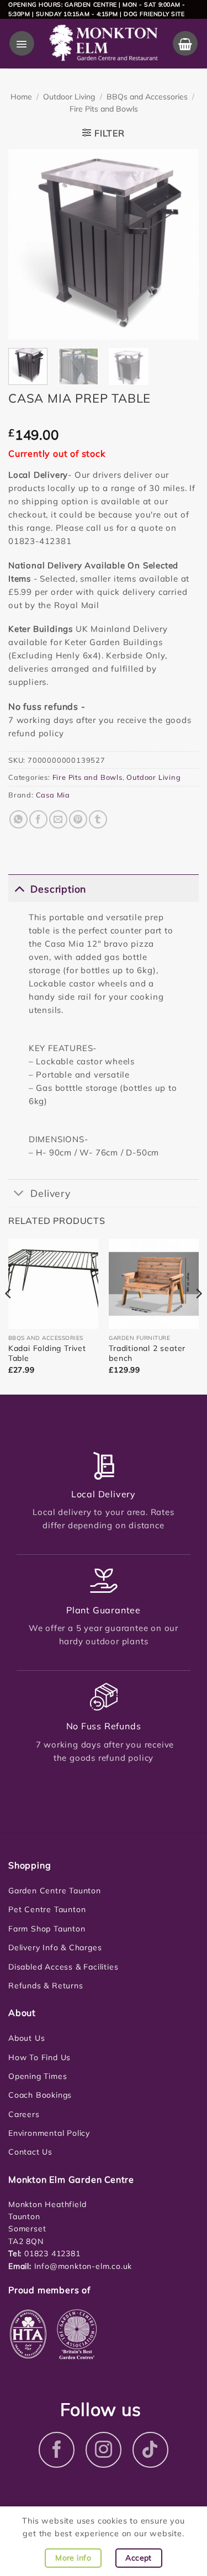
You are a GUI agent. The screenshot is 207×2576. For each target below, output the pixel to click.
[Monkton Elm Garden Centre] (103, 44)
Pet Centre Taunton (47, 1909)
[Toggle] (19, 888)
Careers (24, 2114)
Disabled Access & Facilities (63, 1967)
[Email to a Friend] (58, 819)
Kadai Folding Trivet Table (47, 1353)
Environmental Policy (49, 2133)
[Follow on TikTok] (150, 2450)
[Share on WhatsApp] (18, 819)
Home (21, 97)
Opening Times (38, 2076)
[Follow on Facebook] (57, 2450)
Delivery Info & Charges (55, 1947)
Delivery (50, 1193)
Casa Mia (53, 795)
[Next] (181, 244)
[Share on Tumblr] (98, 819)
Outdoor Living (69, 97)
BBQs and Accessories (147, 97)
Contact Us (30, 2152)
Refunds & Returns (46, 1986)
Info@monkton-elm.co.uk (83, 2266)
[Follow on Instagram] (104, 2450)
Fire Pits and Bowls (104, 109)
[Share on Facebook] (38, 819)
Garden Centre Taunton (55, 1891)
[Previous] (26, 244)
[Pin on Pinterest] (78, 819)
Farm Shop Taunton (47, 1929)
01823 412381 (51, 2253)
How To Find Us (39, 2057)
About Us (26, 2038)
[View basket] (185, 43)
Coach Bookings (40, 2095)
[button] (22, 43)
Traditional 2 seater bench (147, 1353)
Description (58, 889)
